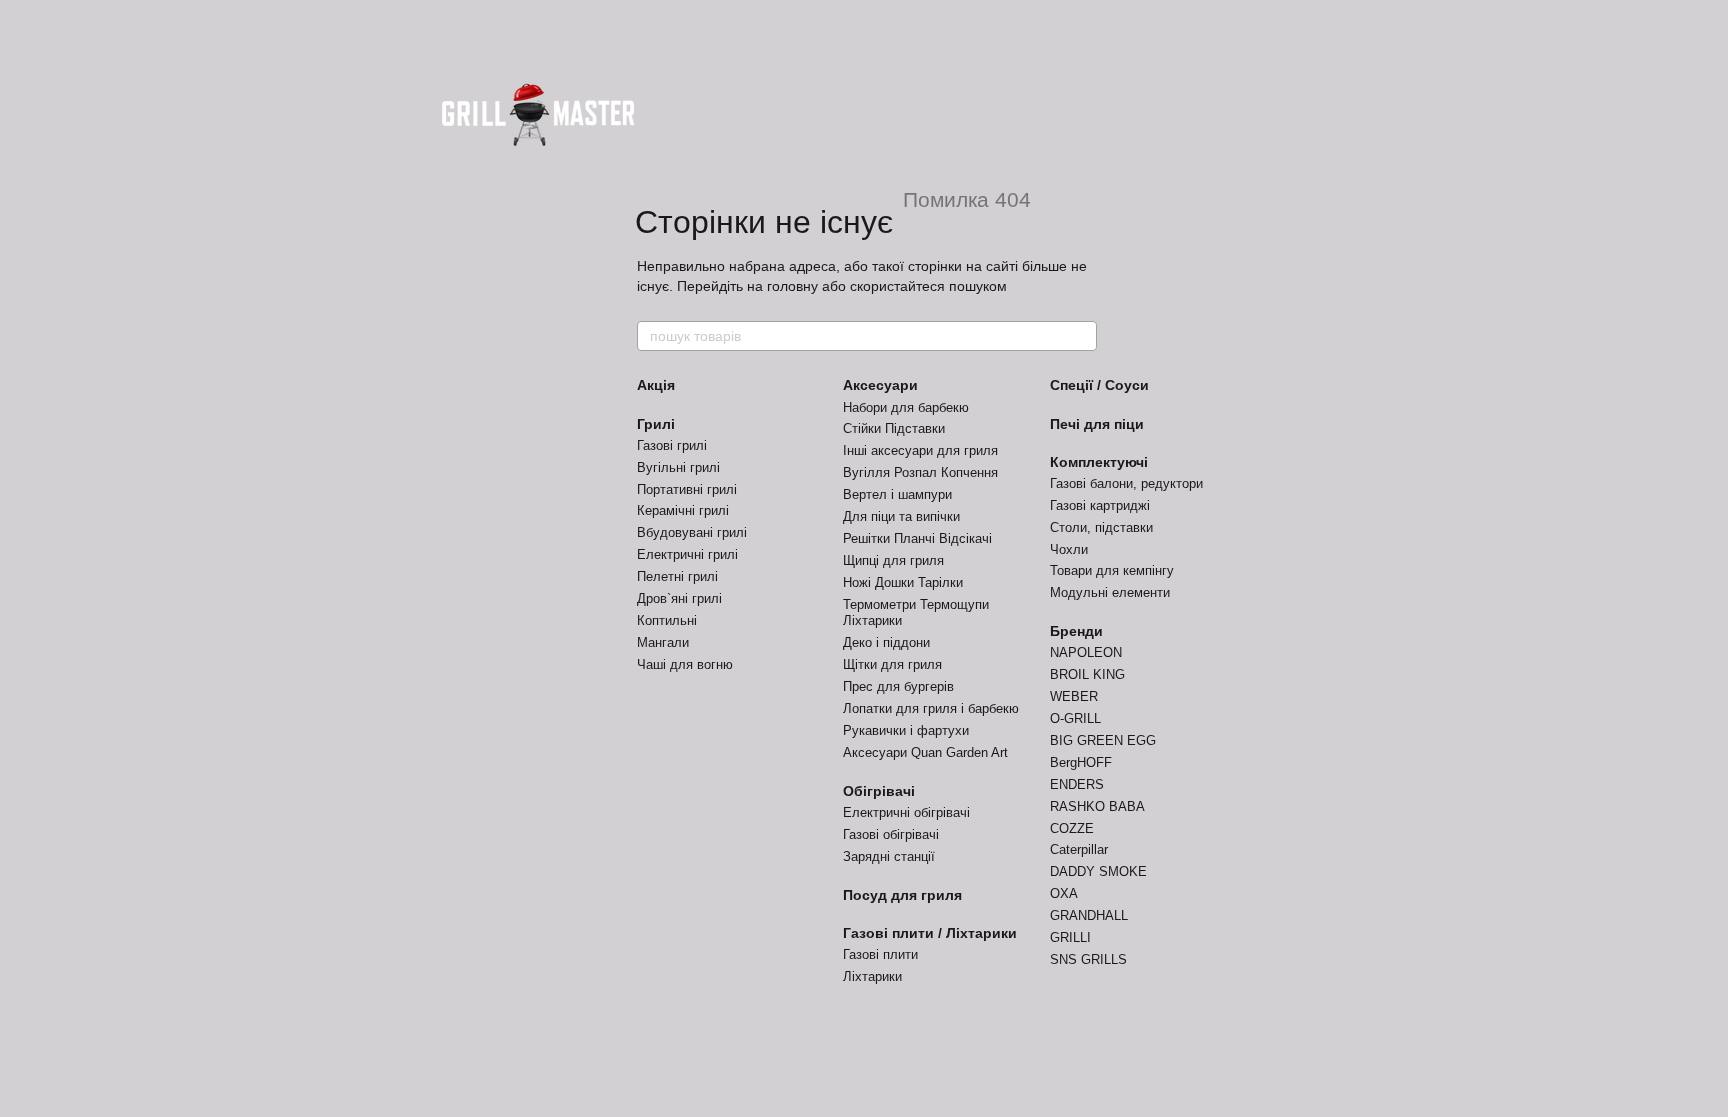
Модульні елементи (1110, 592)
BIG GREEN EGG (1103, 740)
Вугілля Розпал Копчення (920, 472)
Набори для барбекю (906, 407)
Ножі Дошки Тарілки (903, 582)
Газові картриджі (1100, 505)
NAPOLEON (1086, 652)
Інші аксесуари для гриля (920, 450)
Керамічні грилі (683, 510)
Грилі (656, 424)
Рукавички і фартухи (906, 730)
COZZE (1072, 828)
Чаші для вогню (685, 664)
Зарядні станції (889, 856)
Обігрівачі (879, 791)
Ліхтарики (872, 976)
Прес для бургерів (898, 686)
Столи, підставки (1101, 527)
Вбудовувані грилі (692, 532)
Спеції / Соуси (1099, 385)
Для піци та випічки (901, 516)
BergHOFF (1081, 762)
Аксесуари (880, 385)
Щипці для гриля (893, 560)
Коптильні (667, 620)
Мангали (663, 642)
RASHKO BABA (1097, 806)
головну (792, 286)
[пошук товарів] (1081, 336)
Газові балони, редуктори (1126, 483)
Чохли (1069, 549)
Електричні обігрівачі (906, 812)
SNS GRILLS (1088, 959)
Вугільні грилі (678, 467)
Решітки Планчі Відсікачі (917, 538)
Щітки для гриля (892, 664)
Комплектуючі (1099, 462)
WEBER (1074, 696)
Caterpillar (1079, 849)
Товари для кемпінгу (1112, 570)
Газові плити (880, 954)
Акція (656, 385)
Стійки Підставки (894, 428)
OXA (1064, 893)
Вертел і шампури (897, 494)
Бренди (1076, 631)
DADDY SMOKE (1098, 871)
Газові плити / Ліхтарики (930, 933)
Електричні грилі (687, 554)
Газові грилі (672, 445)
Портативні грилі (687, 489)
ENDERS (1077, 784)
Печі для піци (1097, 424)
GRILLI (1070, 937)
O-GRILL (1075, 718)
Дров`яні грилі (679, 598)
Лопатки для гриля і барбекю (931, 708)
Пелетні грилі (677, 576)
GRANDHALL (1089, 915)
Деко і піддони (886, 642)
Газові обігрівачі (891, 834)
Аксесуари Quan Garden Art (925, 752)
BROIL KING (1087, 674)
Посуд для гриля (902, 895)
